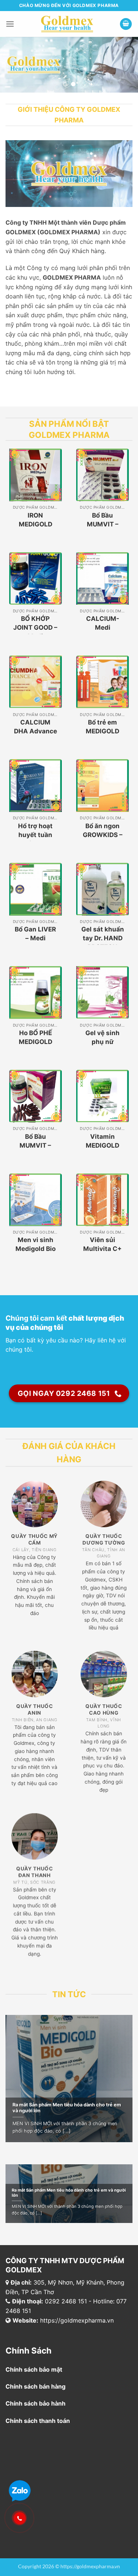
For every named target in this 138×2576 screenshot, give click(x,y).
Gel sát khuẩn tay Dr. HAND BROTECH (103, 938)
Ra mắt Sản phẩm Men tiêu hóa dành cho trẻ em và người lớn (67, 2108)
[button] (10, 24)
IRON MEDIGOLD (36, 520)
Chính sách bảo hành (36, 2403)
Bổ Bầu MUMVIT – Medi (103, 524)
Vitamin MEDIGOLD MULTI (102, 1145)
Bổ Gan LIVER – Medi (35, 934)
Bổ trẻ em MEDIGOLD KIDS (102, 731)
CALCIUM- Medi (103, 623)
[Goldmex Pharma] (67, 24)
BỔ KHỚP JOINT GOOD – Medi (35, 627)
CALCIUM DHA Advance (36, 727)
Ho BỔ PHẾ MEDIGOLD (36, 1037)
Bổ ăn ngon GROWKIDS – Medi (103, 835)
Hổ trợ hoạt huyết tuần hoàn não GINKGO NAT (36, 839)
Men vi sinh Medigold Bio (36, 1244)
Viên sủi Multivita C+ (102, 1244)
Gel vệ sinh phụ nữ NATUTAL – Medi (102, 1046)
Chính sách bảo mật (34, 2369)
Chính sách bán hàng (36, 2386)
